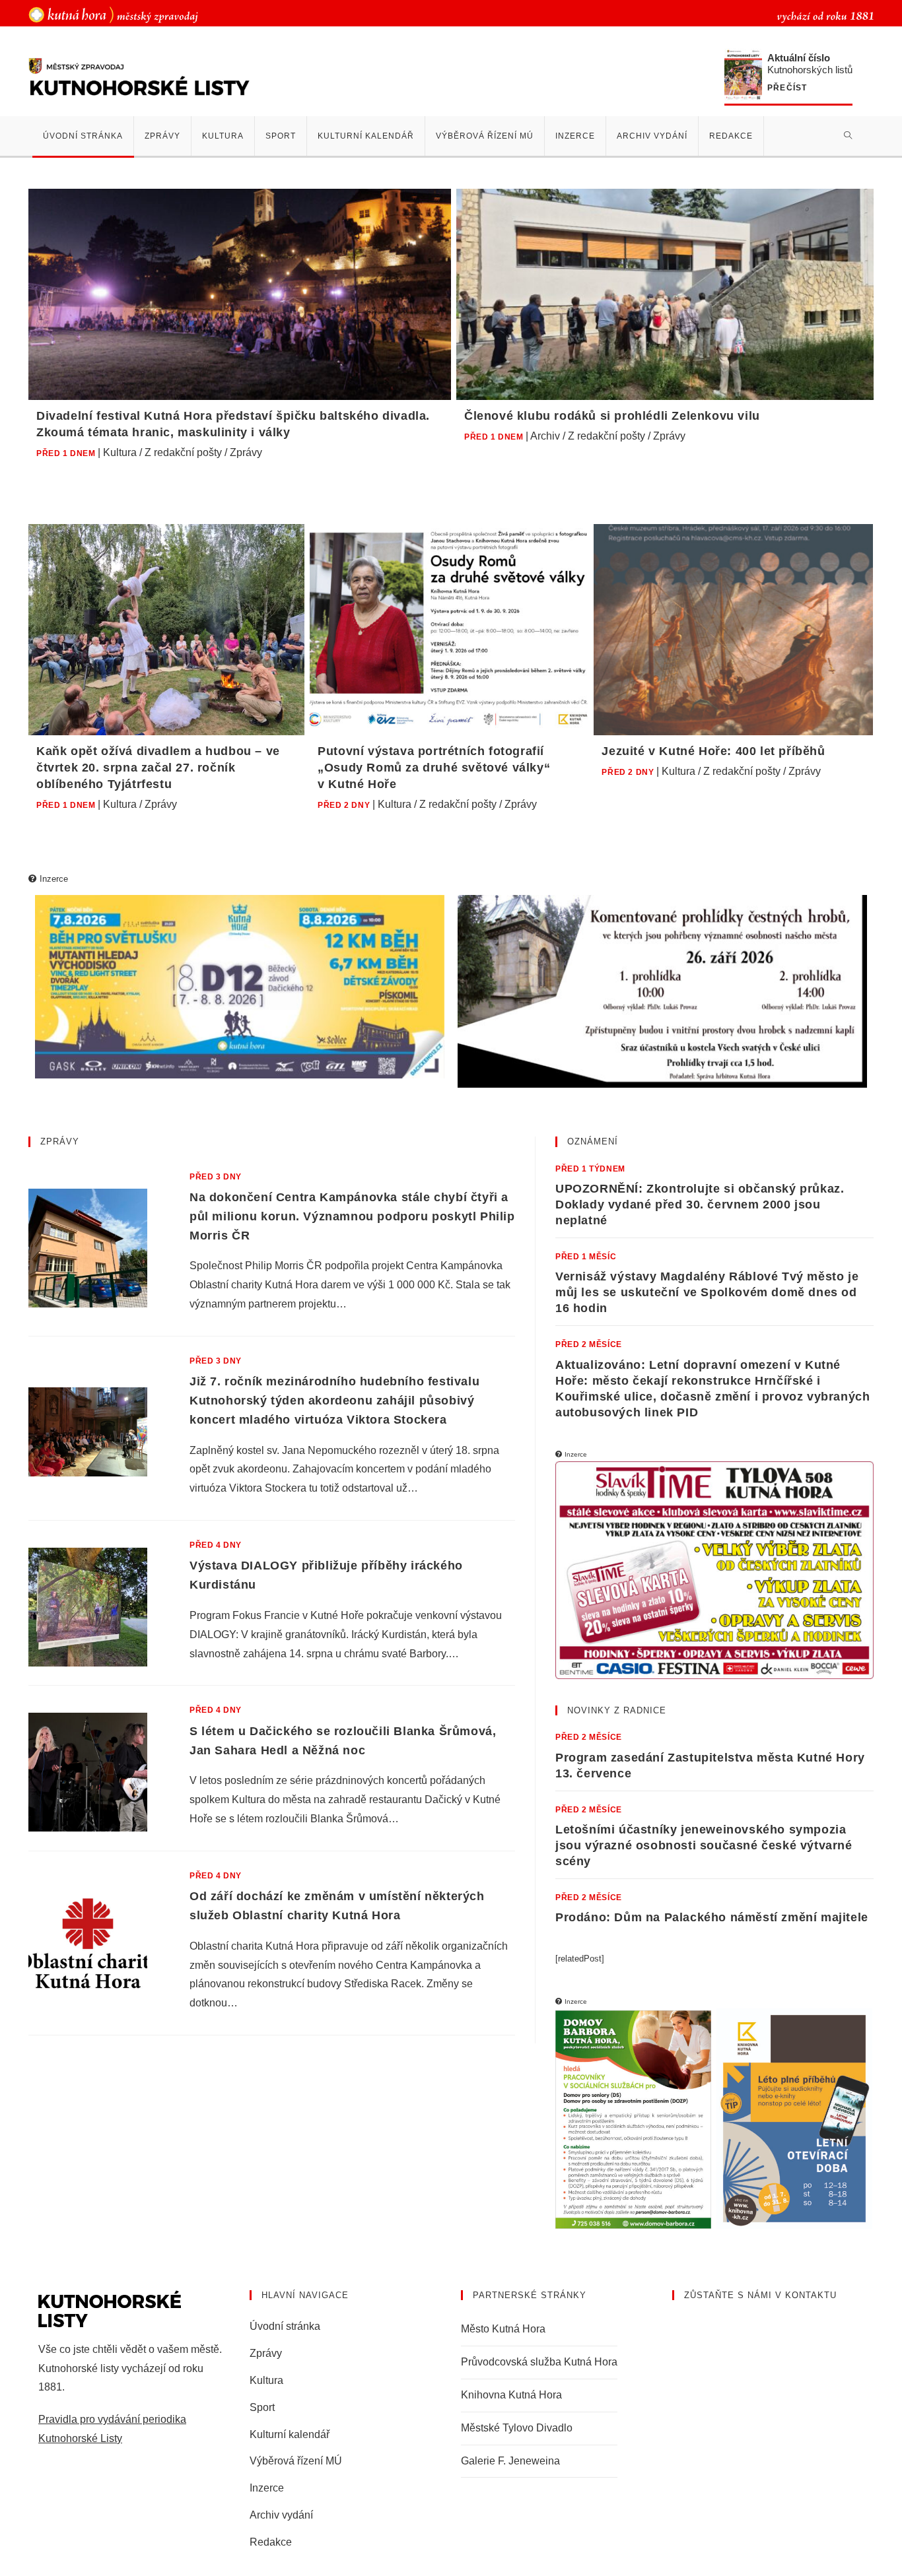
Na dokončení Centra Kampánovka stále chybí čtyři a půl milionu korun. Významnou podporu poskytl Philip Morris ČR (352, 1216)
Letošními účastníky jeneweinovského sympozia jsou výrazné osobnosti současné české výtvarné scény (704, 1845)
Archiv (545, 436)
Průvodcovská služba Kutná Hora (539, 2362)
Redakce (271, 2542)
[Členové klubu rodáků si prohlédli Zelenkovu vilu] (665, 294)
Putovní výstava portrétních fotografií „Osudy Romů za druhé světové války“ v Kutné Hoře (434, 768)
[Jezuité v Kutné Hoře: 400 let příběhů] (733, 630)
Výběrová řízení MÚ (296, 2461)
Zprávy (246, 452)
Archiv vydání (281, 2515)
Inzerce (267, 2488)
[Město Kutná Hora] (113, 14)
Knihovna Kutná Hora (511, 2395)
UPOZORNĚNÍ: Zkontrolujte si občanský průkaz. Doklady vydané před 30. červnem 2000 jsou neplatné (700, 1205)
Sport (262, 2407)
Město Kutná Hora (503, 2329)
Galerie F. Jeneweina (510, 2461)
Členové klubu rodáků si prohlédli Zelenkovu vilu (612, 416)
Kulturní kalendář (290, 2434)
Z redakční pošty (183, 452)
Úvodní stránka (285, 2326)
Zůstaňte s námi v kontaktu (760, 2295)
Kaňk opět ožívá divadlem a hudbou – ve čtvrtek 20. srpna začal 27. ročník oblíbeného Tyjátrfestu (158, 768)
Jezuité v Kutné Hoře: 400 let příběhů (713, 751)
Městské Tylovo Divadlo (517, 2428)
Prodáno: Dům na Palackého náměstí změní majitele (712, 1917)
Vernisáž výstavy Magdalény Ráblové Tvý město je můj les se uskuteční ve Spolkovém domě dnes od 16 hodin (707, 1292)
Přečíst (787, 88)
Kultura (120, 452)
